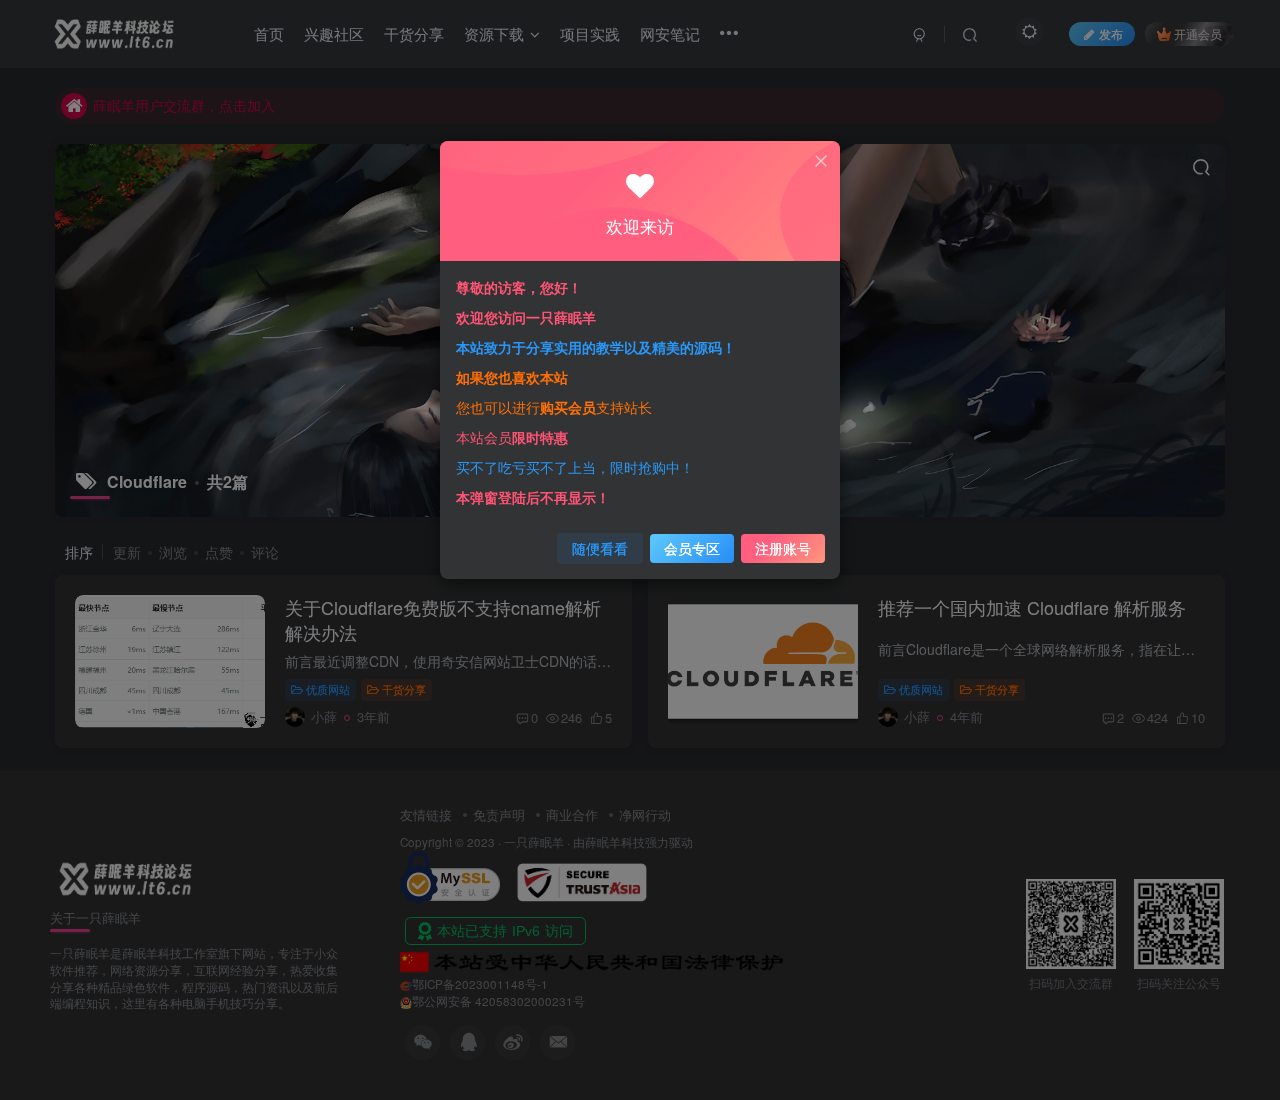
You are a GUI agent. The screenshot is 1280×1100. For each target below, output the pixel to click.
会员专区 (692, 548)
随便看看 (600, 548)
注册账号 (783, 548)
